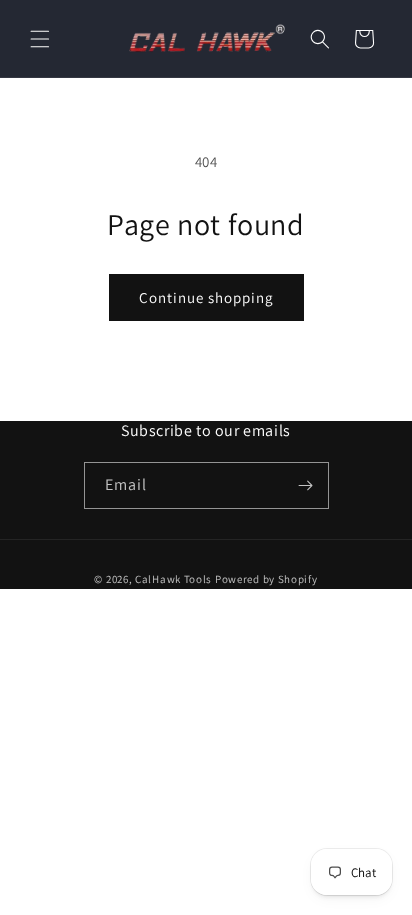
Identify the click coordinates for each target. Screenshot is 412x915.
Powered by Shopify (266, 579)
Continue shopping (206, 297)
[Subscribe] (306, 485)
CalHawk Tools (173, 579)
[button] (40, 39)
